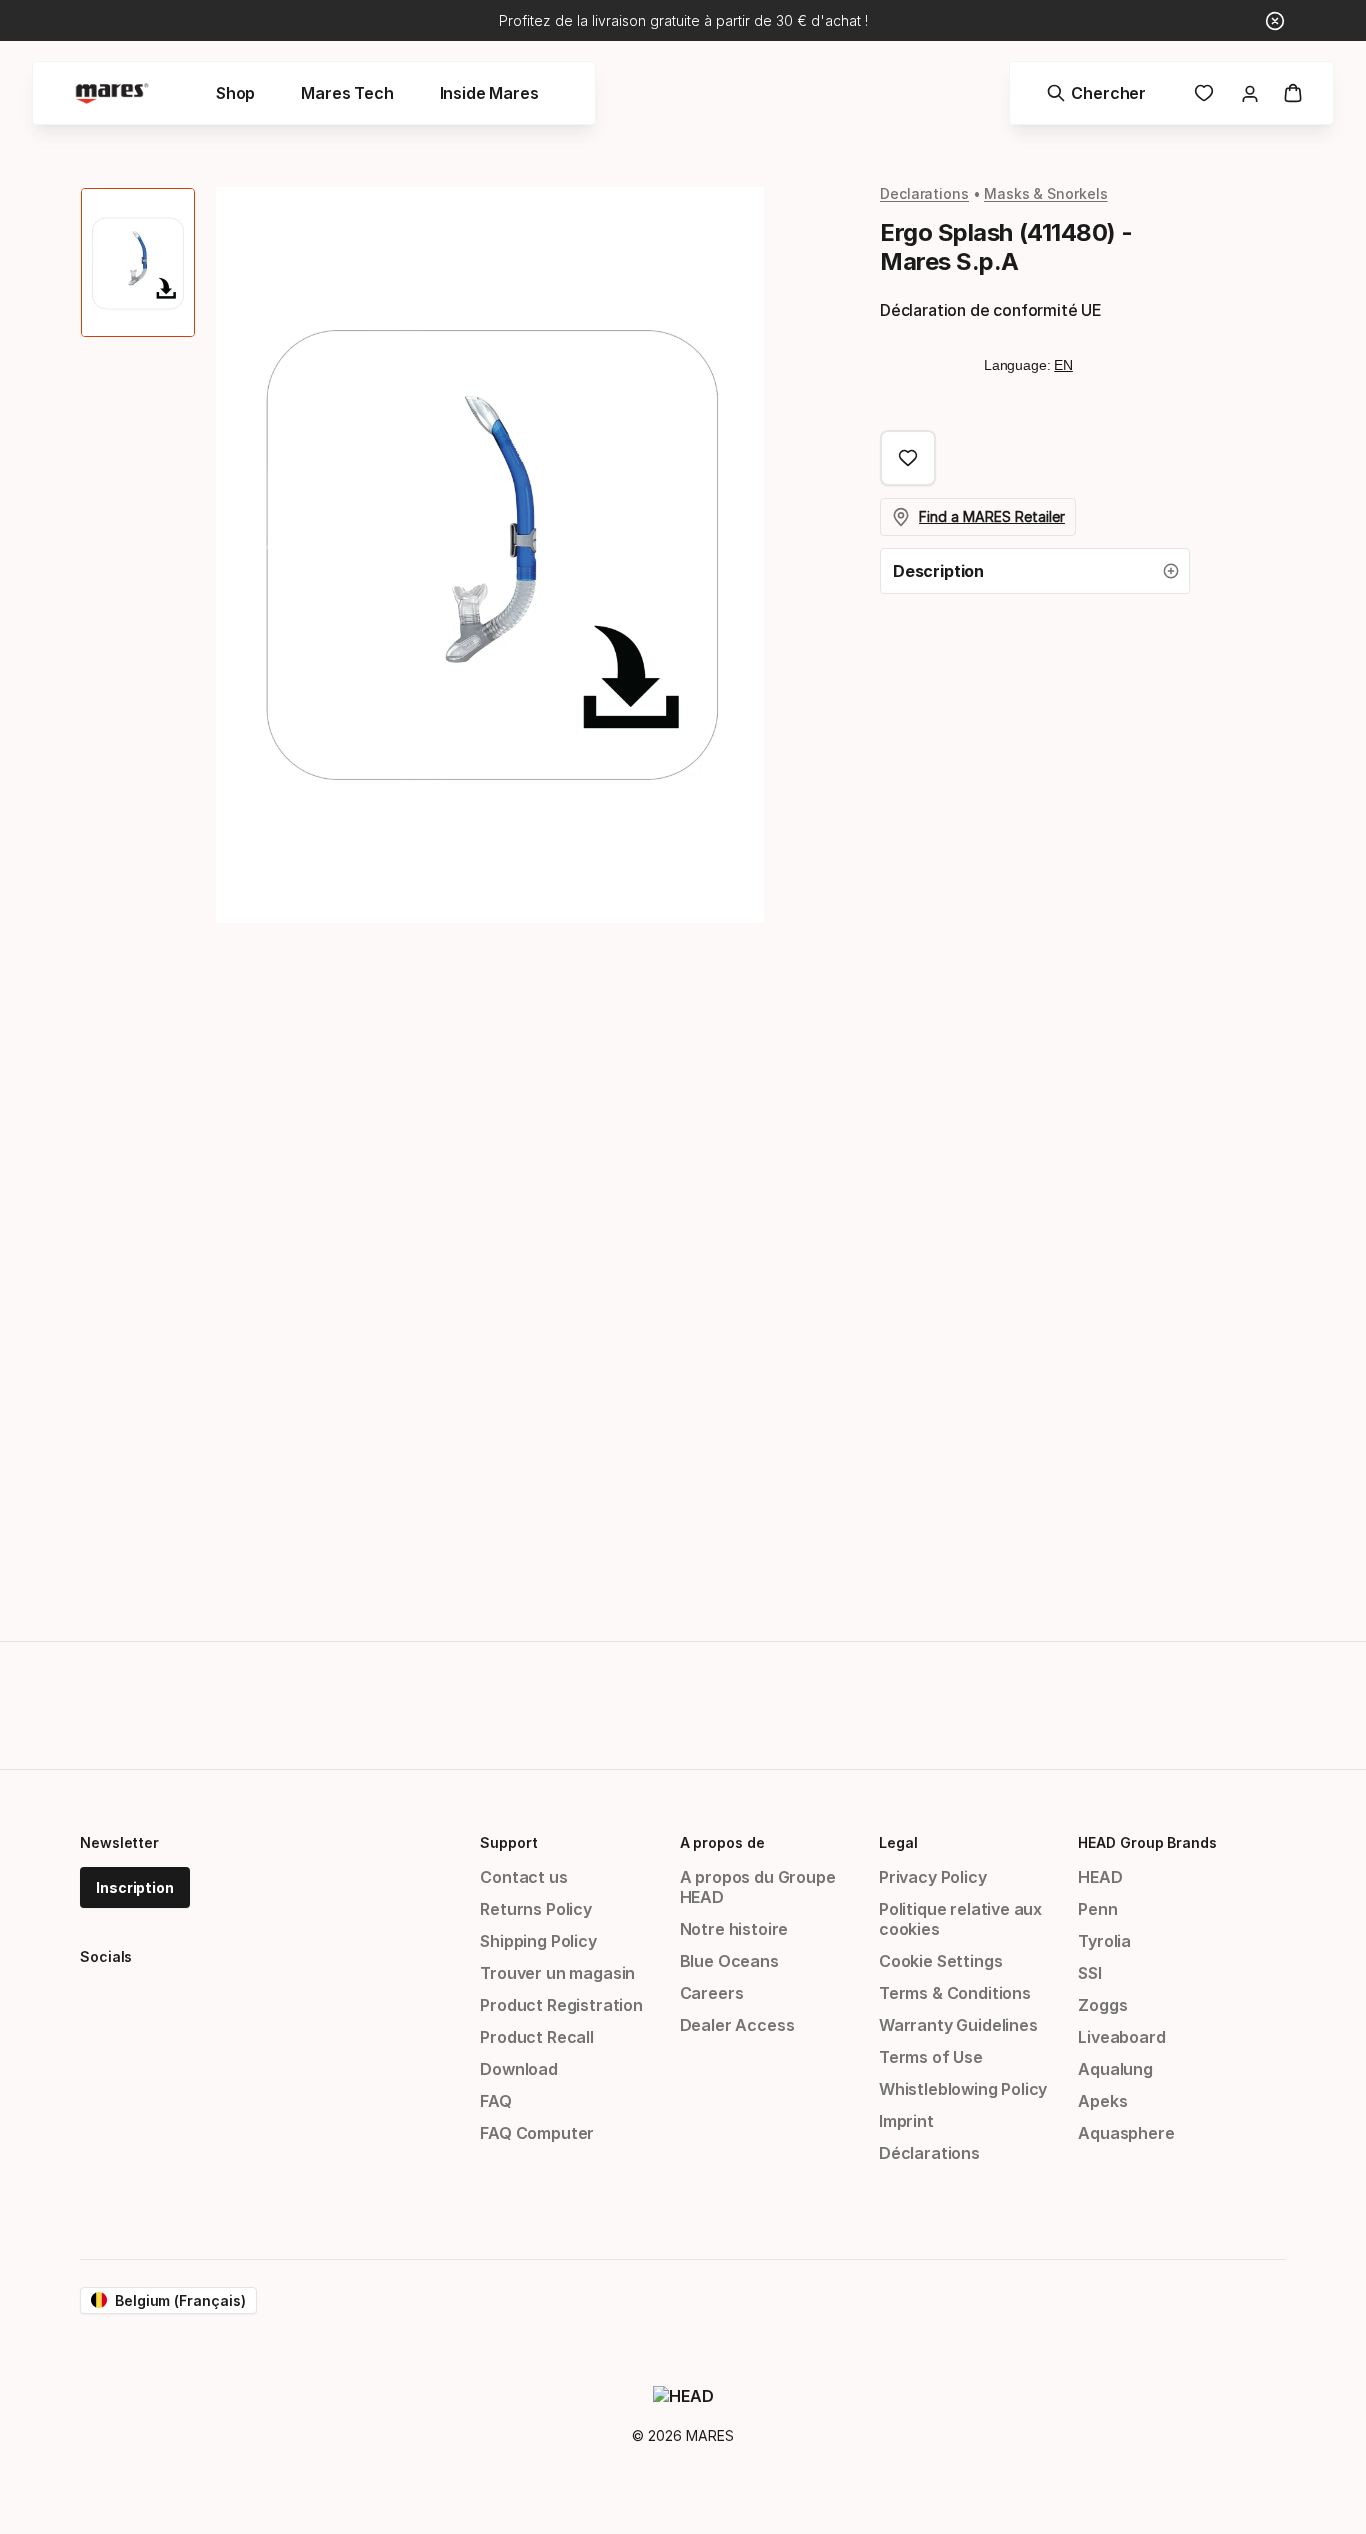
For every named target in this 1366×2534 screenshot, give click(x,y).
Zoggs (1102, 2005)
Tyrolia (1104, 1941)
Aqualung (1115, 2069)
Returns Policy (536, 1909)
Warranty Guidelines (958, 2025)
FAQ (495, 2101)
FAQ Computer (537, 2133)
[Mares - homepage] (112, 93)
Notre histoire (734, 1929)
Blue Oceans (729, 1961)
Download (519, 2069)
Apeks (1102, 2101)
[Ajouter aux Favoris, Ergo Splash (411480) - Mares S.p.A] (908, 458)
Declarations (924, 193)
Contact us (523, 1877)
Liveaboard (1121, 2037)
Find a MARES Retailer (992, 516)
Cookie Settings (940, 1961)
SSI (1089, 1973)
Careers (712, 1993)
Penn (1097, 1909)
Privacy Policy (933, 1877)
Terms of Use (931, 2057)
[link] (1204, 93)
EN (1063, 365)
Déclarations (929, 2153)
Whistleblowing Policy (963, 2089)
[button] (1035, 571)
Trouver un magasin (557, 1973)
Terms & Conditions (955, 1993)
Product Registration (561, 2005)
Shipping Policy (538, 1941)
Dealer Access (737, 2025)
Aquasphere (1126, 2133)
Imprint (906, 2121)
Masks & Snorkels (1046, 193)
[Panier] (1293, 93)
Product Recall (537, 2037)
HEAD (1100, 1877)
